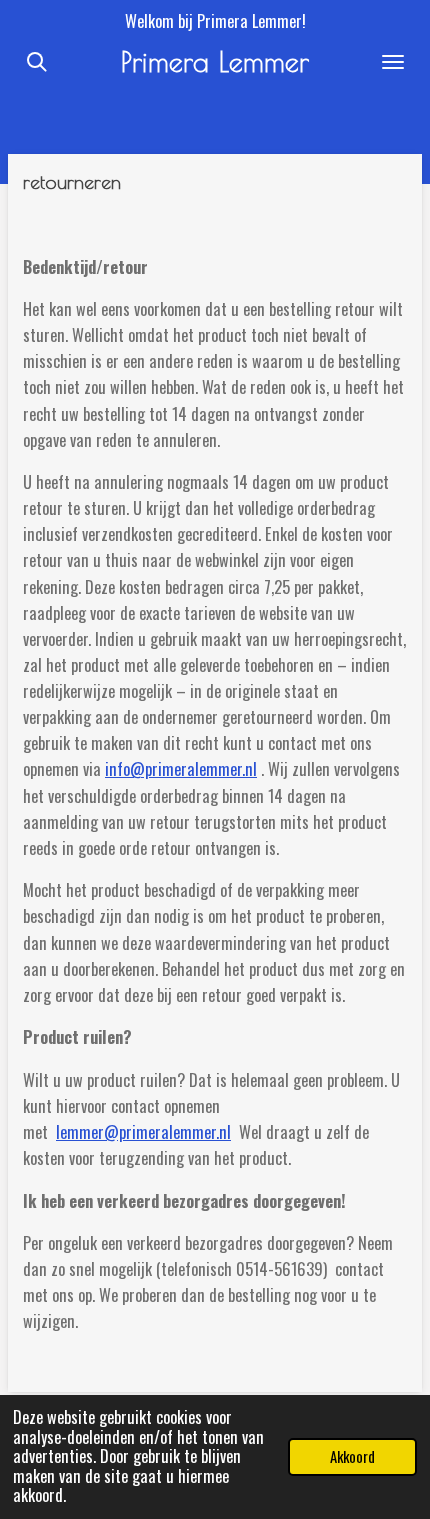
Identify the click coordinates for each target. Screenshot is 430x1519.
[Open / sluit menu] (393, 62)
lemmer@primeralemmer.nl (143, 1132)
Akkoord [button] (352, 1456)
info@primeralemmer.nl (181, 769)
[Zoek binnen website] (37, 62)
